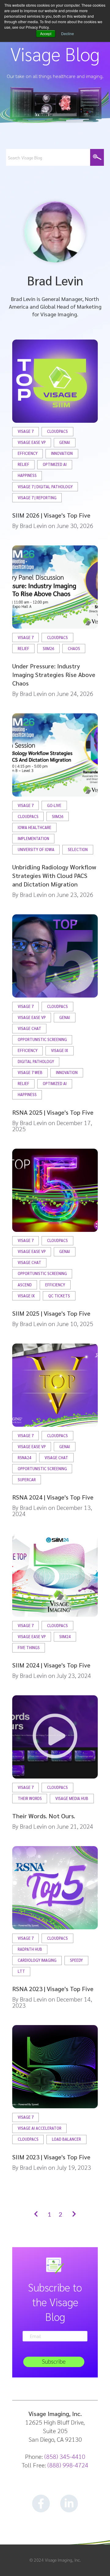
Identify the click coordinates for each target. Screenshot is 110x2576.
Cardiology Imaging (37, 1960)
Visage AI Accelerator (40, 2128)
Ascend (25, 1285)
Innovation (62, 453)
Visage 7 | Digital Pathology (45, 487)
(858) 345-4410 (65, 2456)
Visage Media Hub (72, 1799)
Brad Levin (33, 526)
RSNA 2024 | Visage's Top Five (53, 1497)
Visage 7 (26, 431)
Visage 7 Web (30, 1073)
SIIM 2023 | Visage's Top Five (51, 2157)
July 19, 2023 (74, 2167)
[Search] (97, 157)
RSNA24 (24, 1458)
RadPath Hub (30, 1949)
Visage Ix (60, 1051)
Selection (78, 850)
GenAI (65, 442)
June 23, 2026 (75, 894)
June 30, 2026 (75, 526)
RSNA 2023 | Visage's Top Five (53, 1989)
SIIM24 (65, 1637)
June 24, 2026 (75, 693)
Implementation (33, 839)
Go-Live (54, 806)
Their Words (30, 1799)
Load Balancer (66, 2139)
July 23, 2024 (74, 1675)
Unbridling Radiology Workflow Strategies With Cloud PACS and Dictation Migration (54, 875)
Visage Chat (29, 1029)
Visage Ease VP (32, 442)
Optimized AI (55, 465)
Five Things (29, 1648)
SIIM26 (48, 649)
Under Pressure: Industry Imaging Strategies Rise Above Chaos (54, 675)
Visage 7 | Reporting (37, 498)
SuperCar (27, 1480)
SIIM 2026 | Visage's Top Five (51, 515)
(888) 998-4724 (68, 2465)
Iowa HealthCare (35, 828)
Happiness (27, 476)
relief (24, 465)
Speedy (76, 1960)
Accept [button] (46, 33)
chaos (74, 649)
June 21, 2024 (75, 1826)
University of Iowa (36, 850)
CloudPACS (57, 431)
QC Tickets (59, 1296)
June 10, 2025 (75, 1324)
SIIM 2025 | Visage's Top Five (51, 1313)
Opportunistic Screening (42, 1040)
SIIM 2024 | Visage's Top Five (51, 1665)
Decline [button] (68, 33)
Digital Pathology (36, 1062)
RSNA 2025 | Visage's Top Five (53, 1112)
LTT (21, 1971)
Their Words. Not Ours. (44, 1816)
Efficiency (28, 453)
